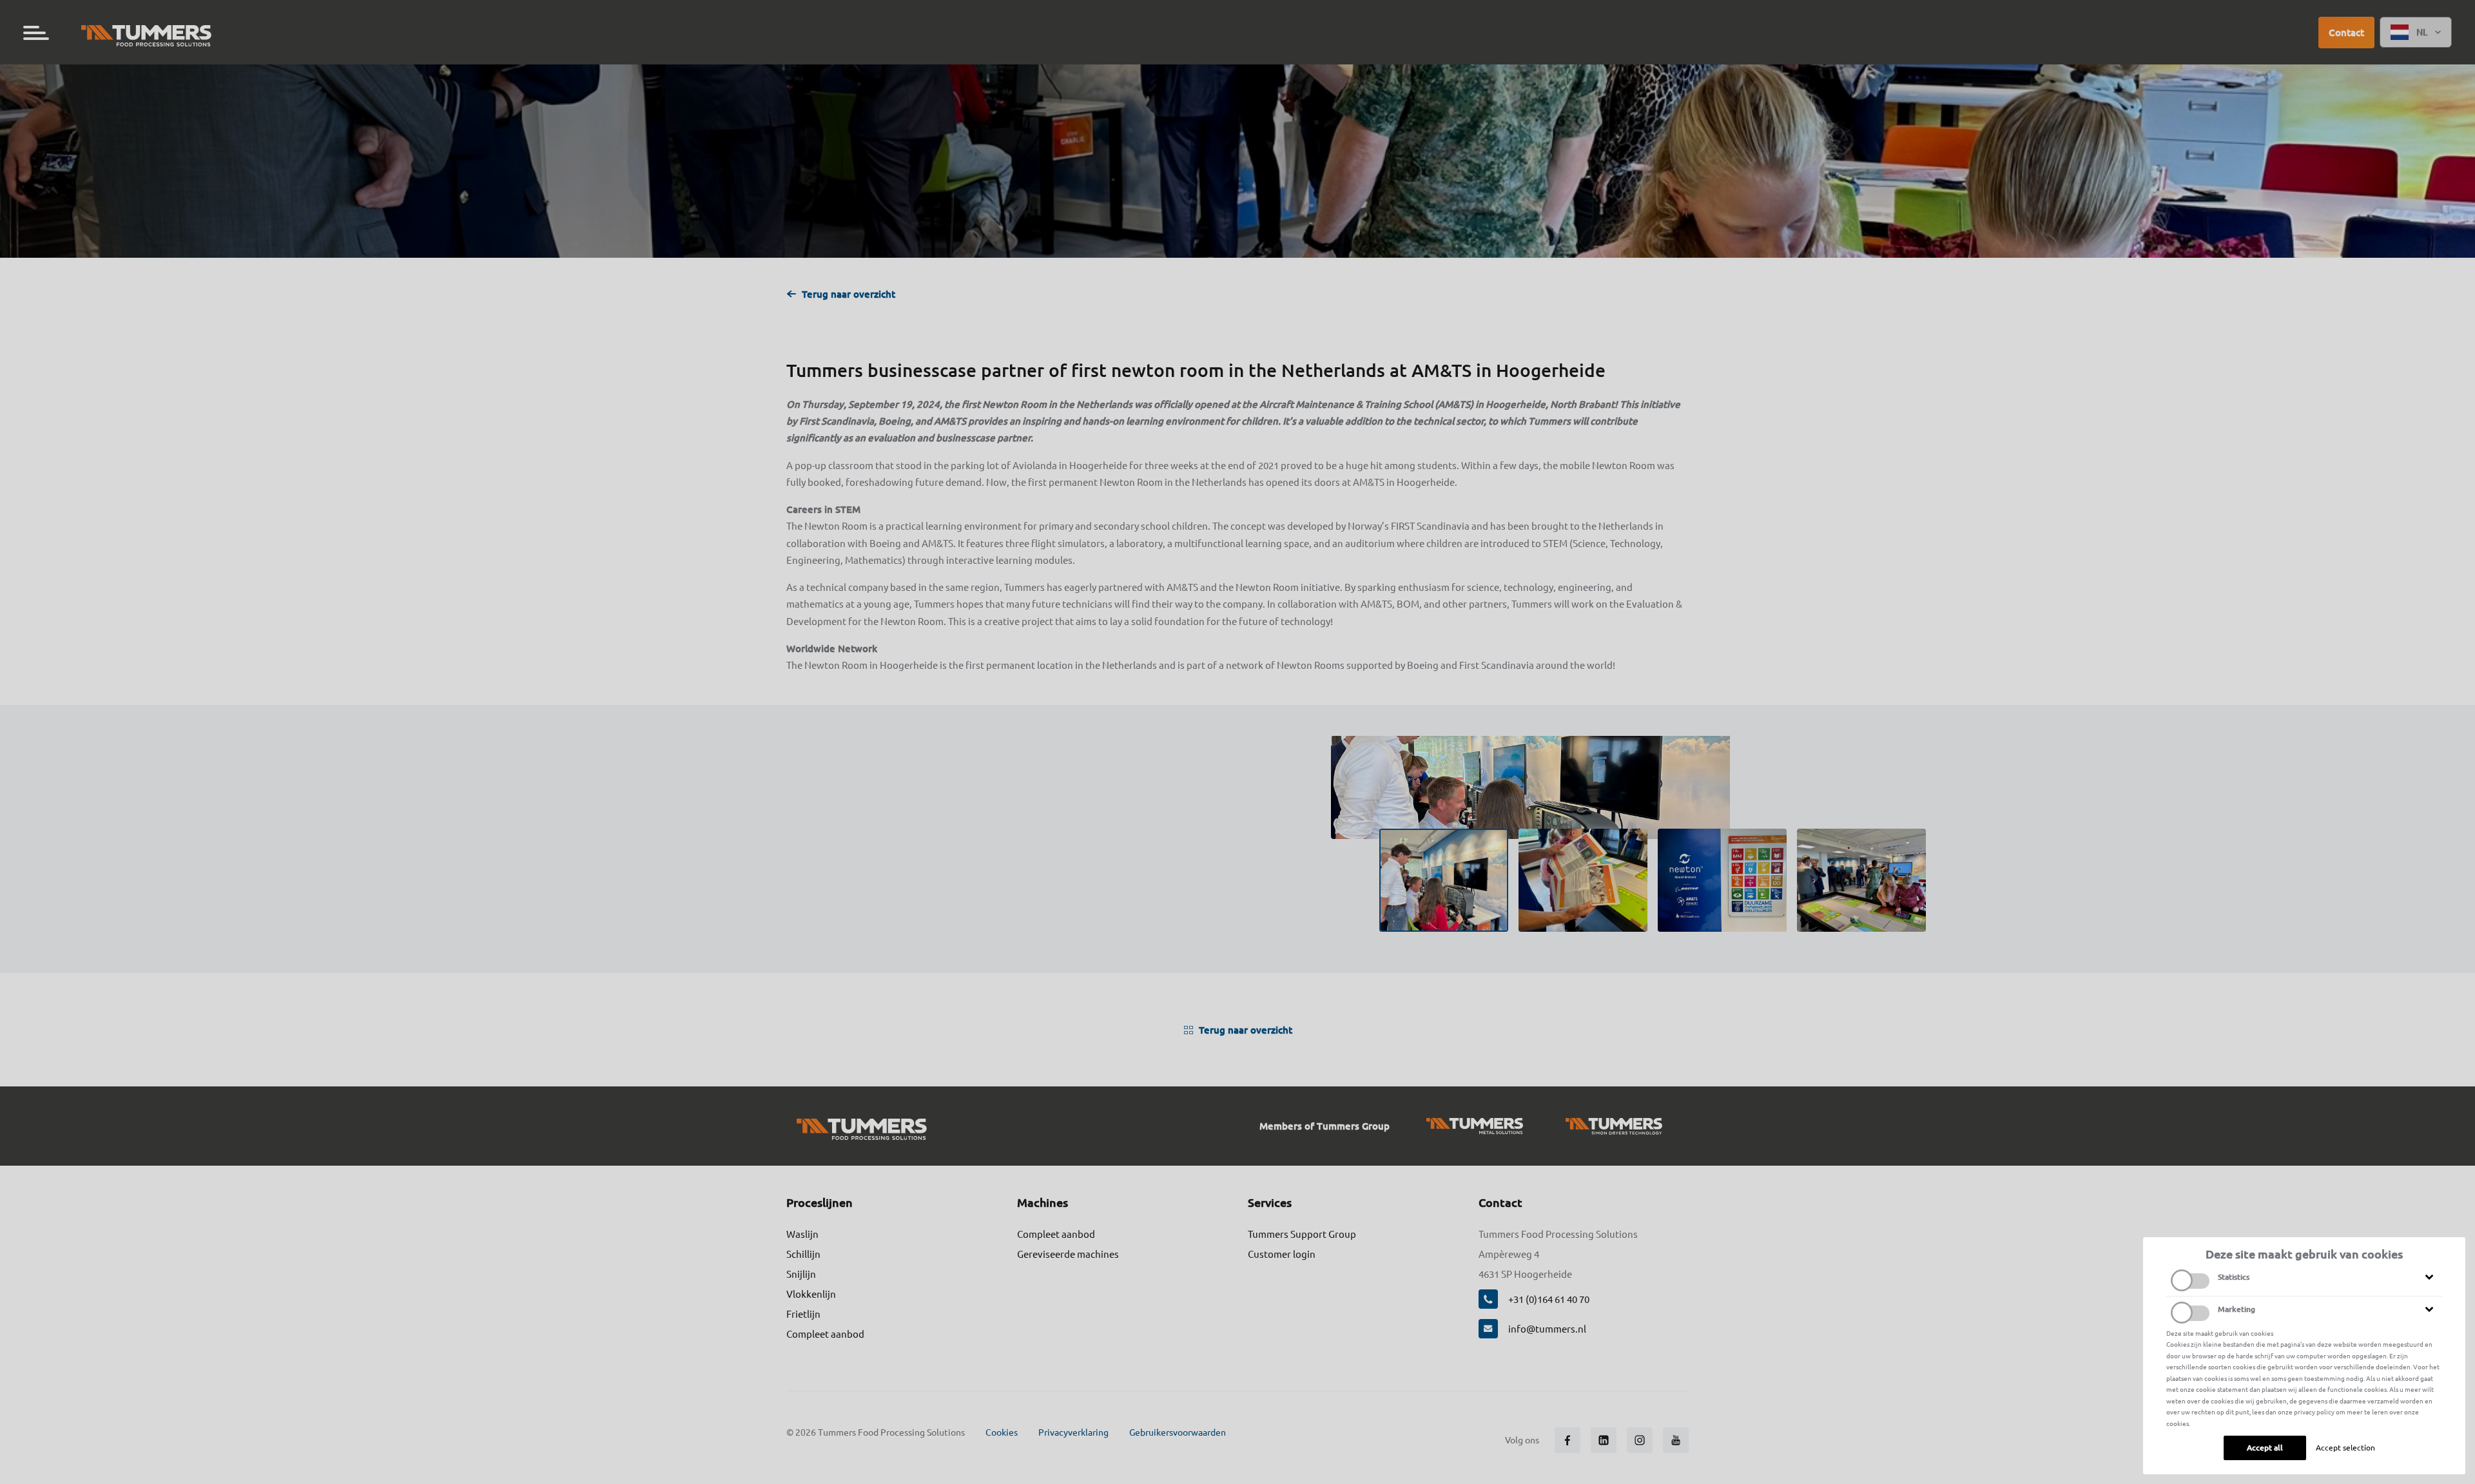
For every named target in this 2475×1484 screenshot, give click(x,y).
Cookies (1002, 1432)
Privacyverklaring (1073, 1432)
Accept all (2265, 1448)
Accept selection (2345, 1448)
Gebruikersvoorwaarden (1178, 1432)
